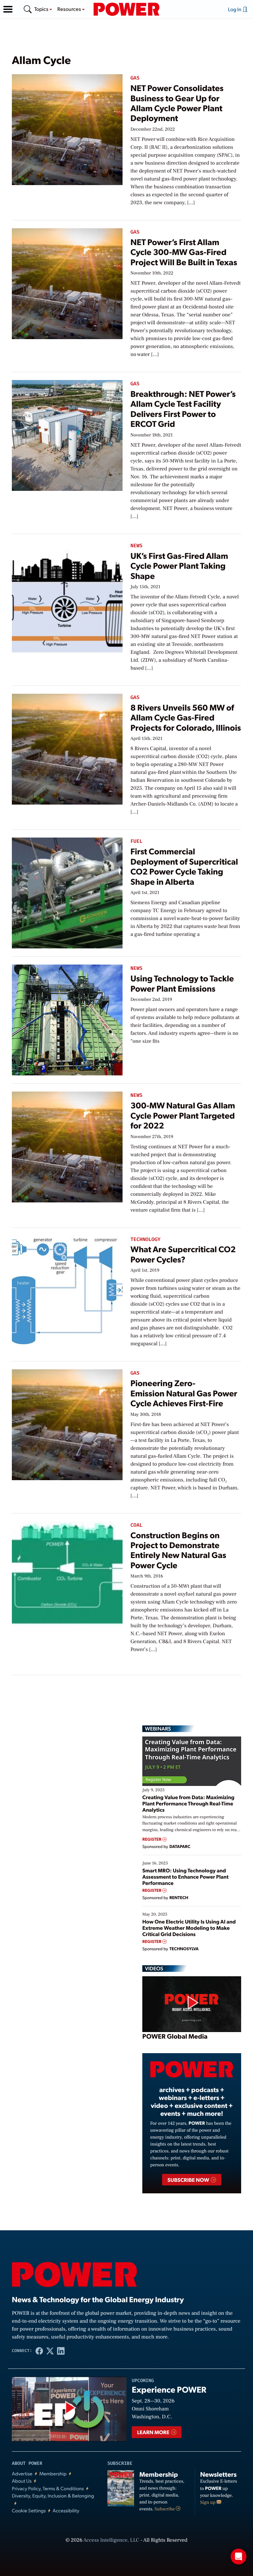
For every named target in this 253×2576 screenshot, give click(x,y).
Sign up (209, 2502)
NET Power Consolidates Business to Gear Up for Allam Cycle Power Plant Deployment (177, 103)
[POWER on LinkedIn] (61, 2351)
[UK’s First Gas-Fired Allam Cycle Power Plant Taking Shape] (67, 596)
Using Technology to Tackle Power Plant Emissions (182, 983)
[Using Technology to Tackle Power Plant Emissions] (67, 1019)
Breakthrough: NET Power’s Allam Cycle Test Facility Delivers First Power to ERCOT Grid (183, 409)
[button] (8, 9)
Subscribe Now (189, 2180)
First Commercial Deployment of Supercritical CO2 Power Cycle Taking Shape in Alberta (184, 866)
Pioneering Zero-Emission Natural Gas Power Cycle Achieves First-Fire (184, 1393)
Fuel (136, 841)
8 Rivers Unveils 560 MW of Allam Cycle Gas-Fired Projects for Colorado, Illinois (186, 717)
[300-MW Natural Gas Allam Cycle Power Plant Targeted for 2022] (67, 1146)
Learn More (154, 2432)
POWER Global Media (175, 2036)
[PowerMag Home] (126, 9)
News (136, 546)
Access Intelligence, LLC (111, 2540)
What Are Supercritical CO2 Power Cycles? (183, 1254)
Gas (135, 78)
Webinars (158, 1729)
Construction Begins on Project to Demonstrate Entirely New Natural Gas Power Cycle (178, 1550)
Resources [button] (70, 9)
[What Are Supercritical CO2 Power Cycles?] (67, 1290)
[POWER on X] (50, 2351)
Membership (53, 2474)
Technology (145, 1240)
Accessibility (66, 2511)
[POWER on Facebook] (39, 2351)
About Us (22, 2481)
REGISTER (152, 1839)
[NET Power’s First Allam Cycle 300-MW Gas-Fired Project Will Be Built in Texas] (67, 283)
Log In (235, 9)
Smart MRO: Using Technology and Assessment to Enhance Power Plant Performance (185, 1876)
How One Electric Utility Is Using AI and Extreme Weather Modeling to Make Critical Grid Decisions (189, 1928)
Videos (154, 1968)
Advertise (22, 2474)
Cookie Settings (29, 2511)
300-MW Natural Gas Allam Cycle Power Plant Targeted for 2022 (183, 1115)
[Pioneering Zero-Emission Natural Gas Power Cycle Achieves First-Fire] (67, 1424)
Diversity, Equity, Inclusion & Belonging (53, 2496)
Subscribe (165, 2509)
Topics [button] (42, 9)
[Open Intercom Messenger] (239, 2557)
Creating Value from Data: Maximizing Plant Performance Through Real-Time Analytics (188, 1803)
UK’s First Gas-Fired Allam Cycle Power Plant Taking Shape (179, 566)
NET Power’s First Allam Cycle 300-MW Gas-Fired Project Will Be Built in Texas (184, 252)
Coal (136, 1525)
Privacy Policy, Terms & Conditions (48, 2488)
